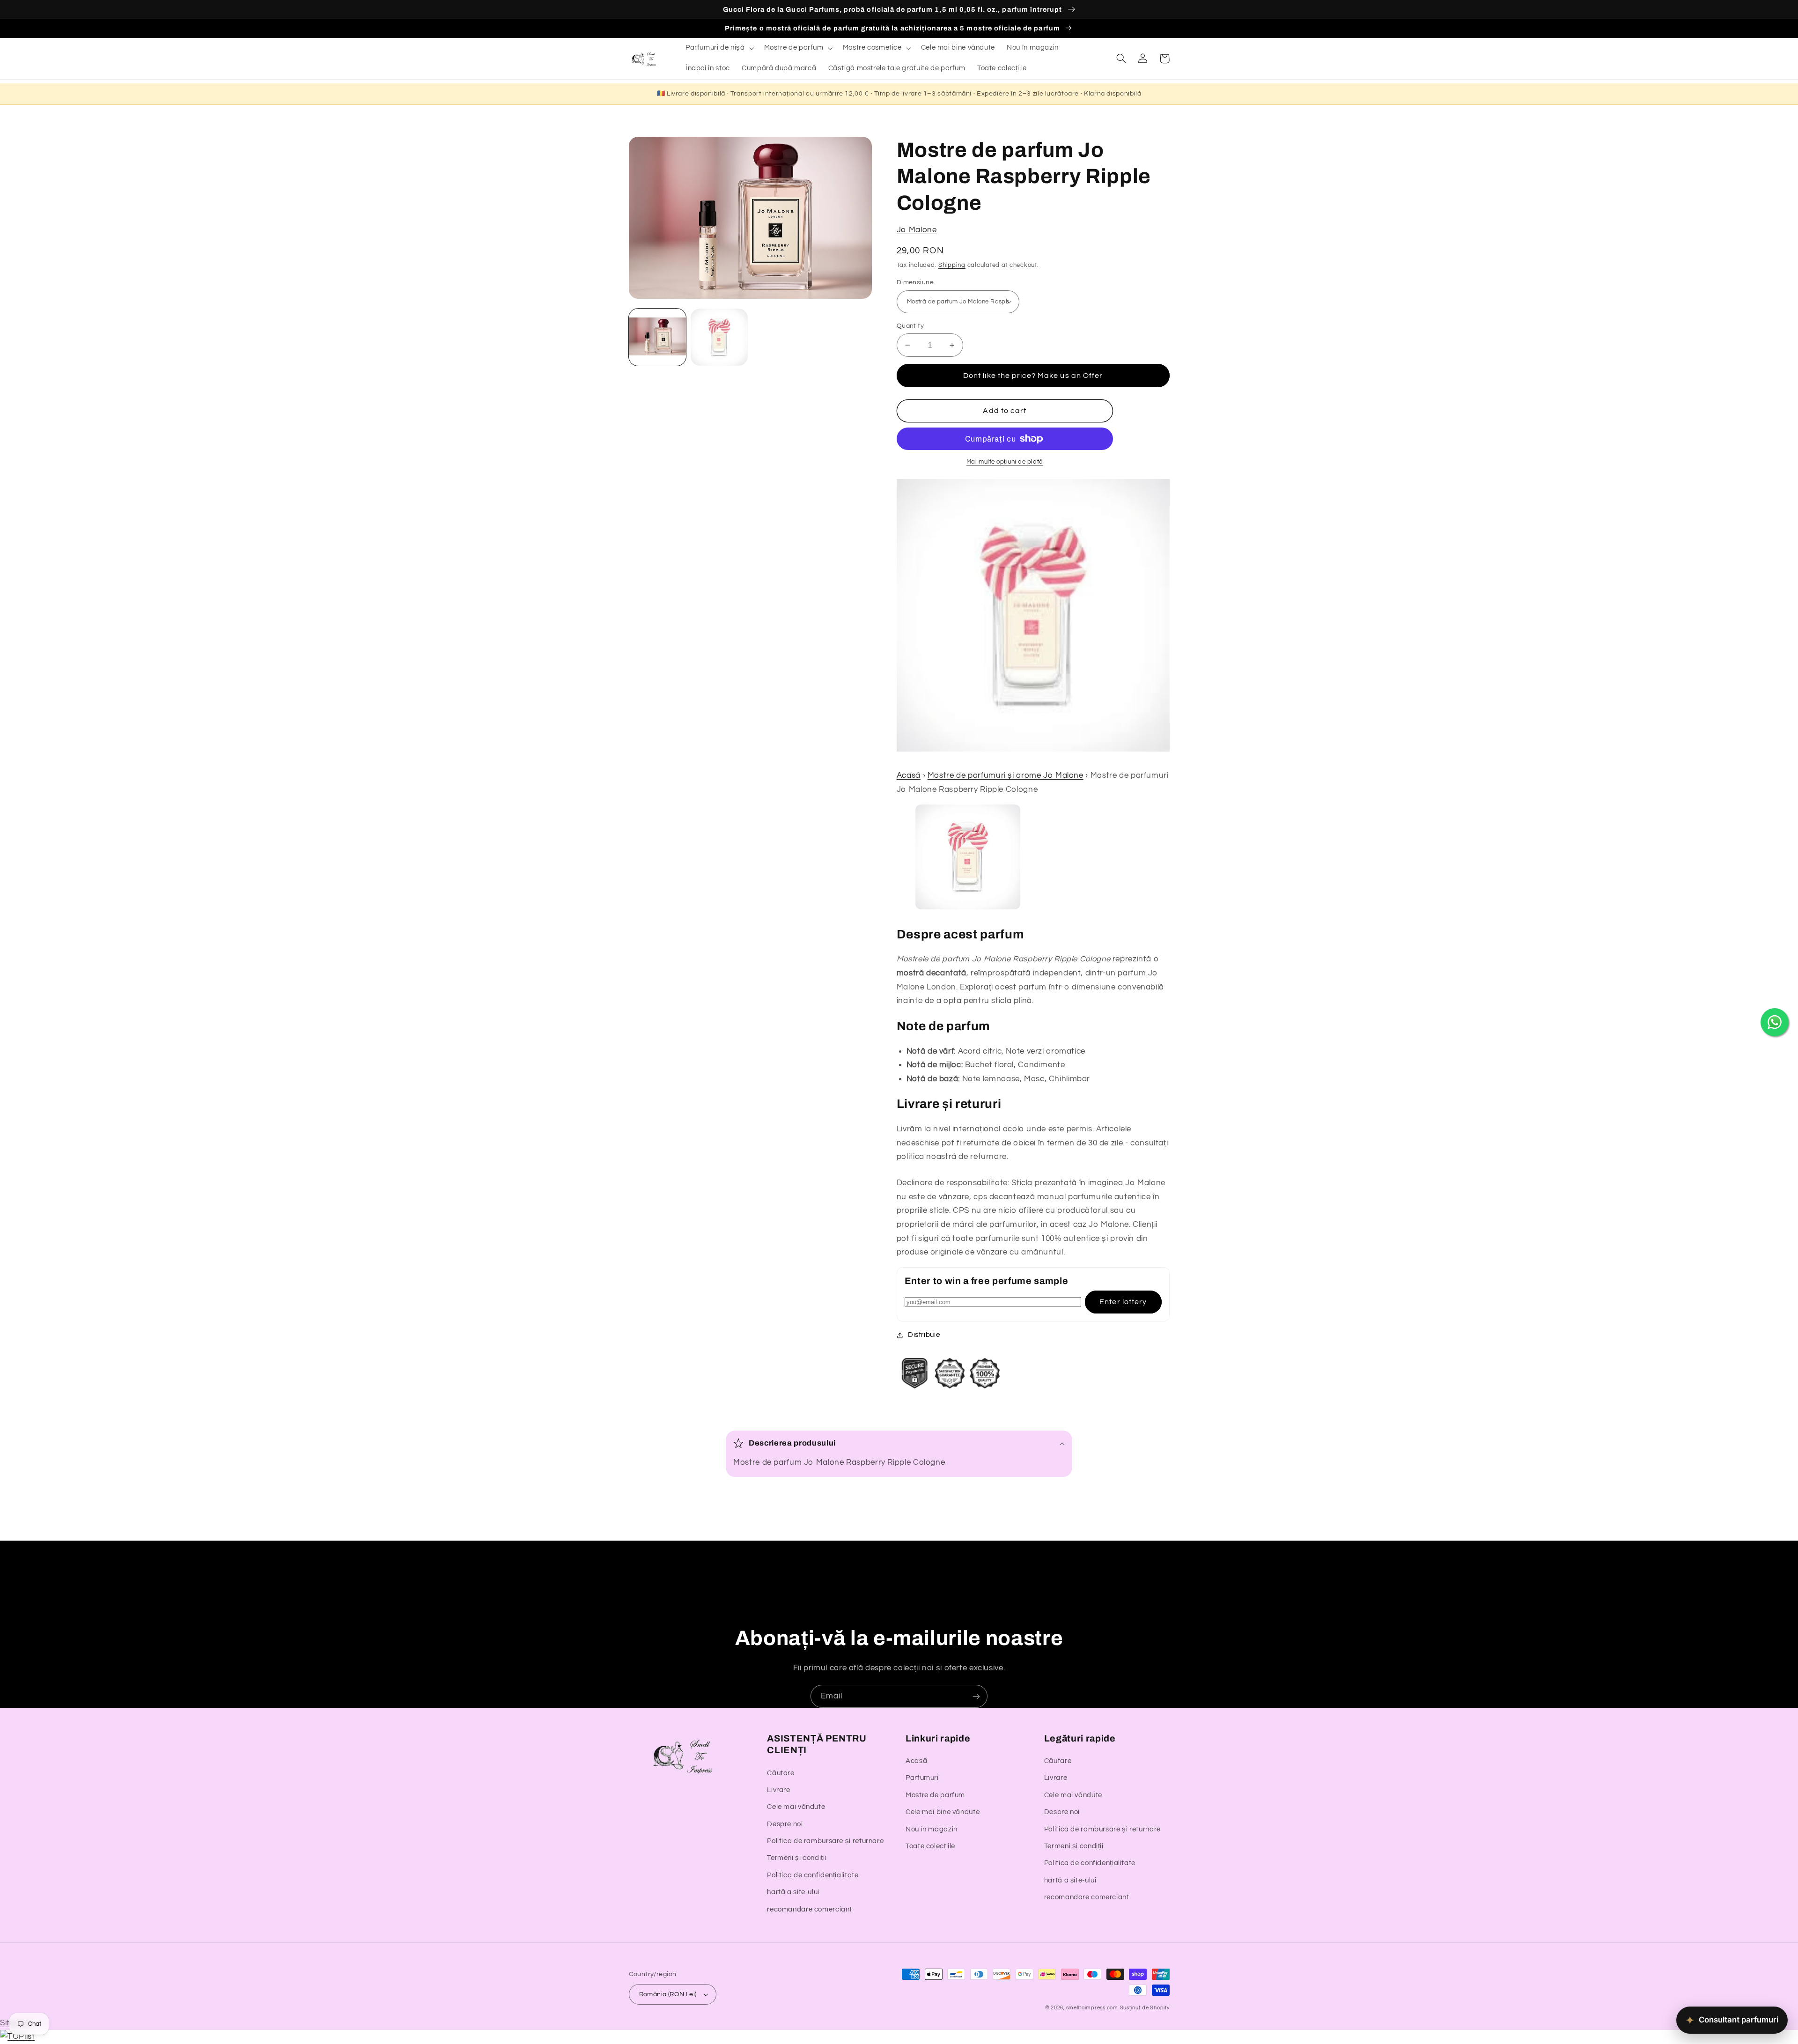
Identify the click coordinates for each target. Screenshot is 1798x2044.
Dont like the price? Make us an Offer (1033, 376)
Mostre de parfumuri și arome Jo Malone (1006, 775)
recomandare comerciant (810, 1909)
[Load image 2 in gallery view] (719, 337)
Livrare (778, 1790)
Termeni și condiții (797, 1858)
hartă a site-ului (793, 1892)
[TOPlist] (17, 2037)
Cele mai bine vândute (943, 1812)
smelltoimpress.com (1092, 2008)
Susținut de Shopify (1145, 2008)
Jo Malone (917, 230)
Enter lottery (1123, 1302)
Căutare (781, 1773)
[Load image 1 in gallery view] (657, 337)
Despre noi (785, 1824)
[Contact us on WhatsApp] (1775, 1022)
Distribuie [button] (924, 1335)
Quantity (910, 326)
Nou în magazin (932, 1829)
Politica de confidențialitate (813, 1875)
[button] (719, 48)
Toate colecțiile (930, 1846)
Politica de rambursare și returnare (825, 1841)
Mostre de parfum (935, 1795)
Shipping (952, 265)
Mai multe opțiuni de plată (1005, 462)
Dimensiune (915, 282)
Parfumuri (922, 1778)
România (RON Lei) (668, 1994)
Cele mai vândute (796, 1807)
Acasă (909, 775)
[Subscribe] (976, 1696)
